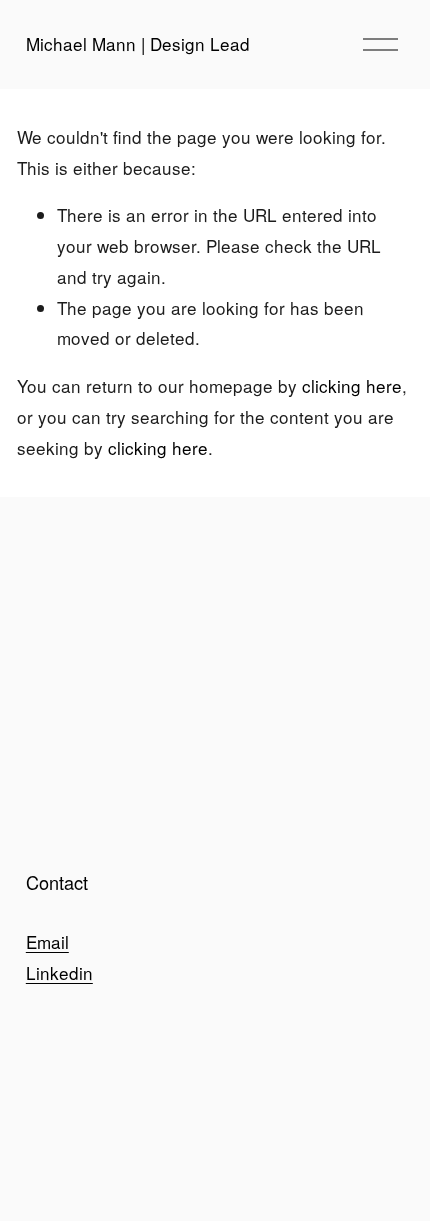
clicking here (352, 385)
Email (47, 941)
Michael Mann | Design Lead (138, 43)
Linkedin (59, 972)
